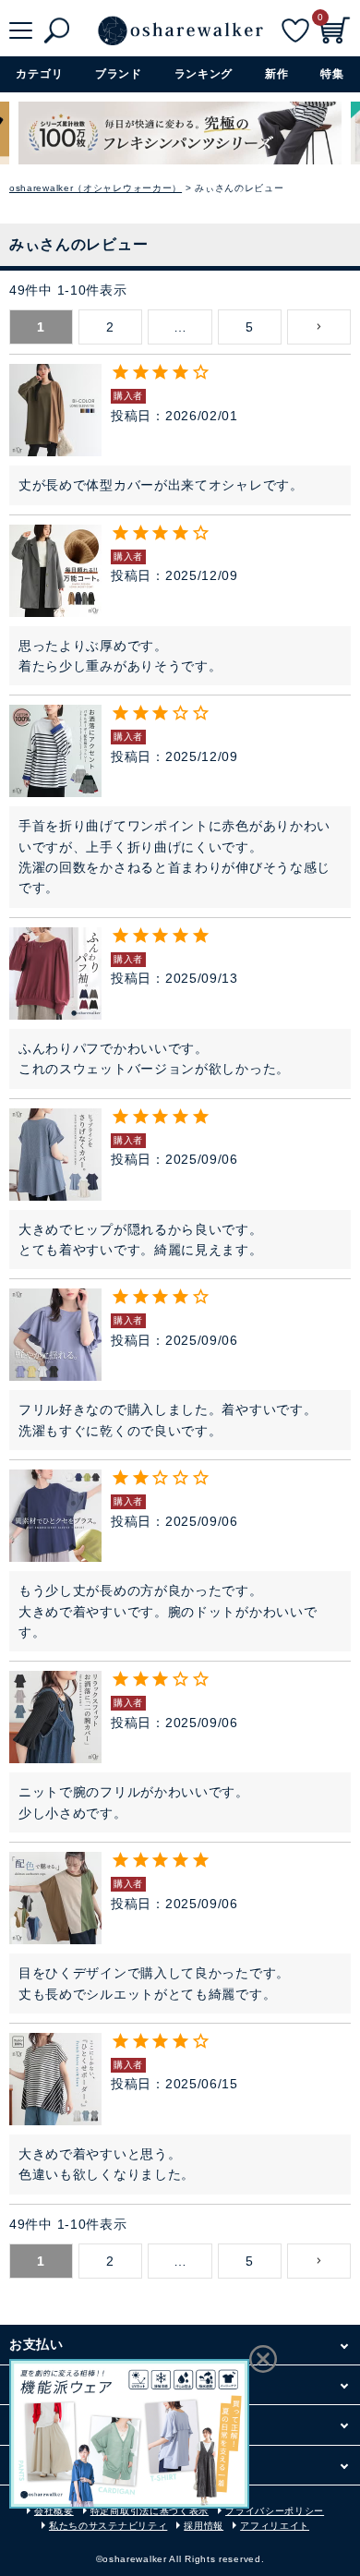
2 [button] (110, 327)
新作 (276, 74)
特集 (332, 74)
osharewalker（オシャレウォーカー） (96, 188)
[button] (319, 327)
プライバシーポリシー (275, 2511)
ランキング (204, 74)
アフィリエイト (275, 2526)
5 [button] (250, 327)
